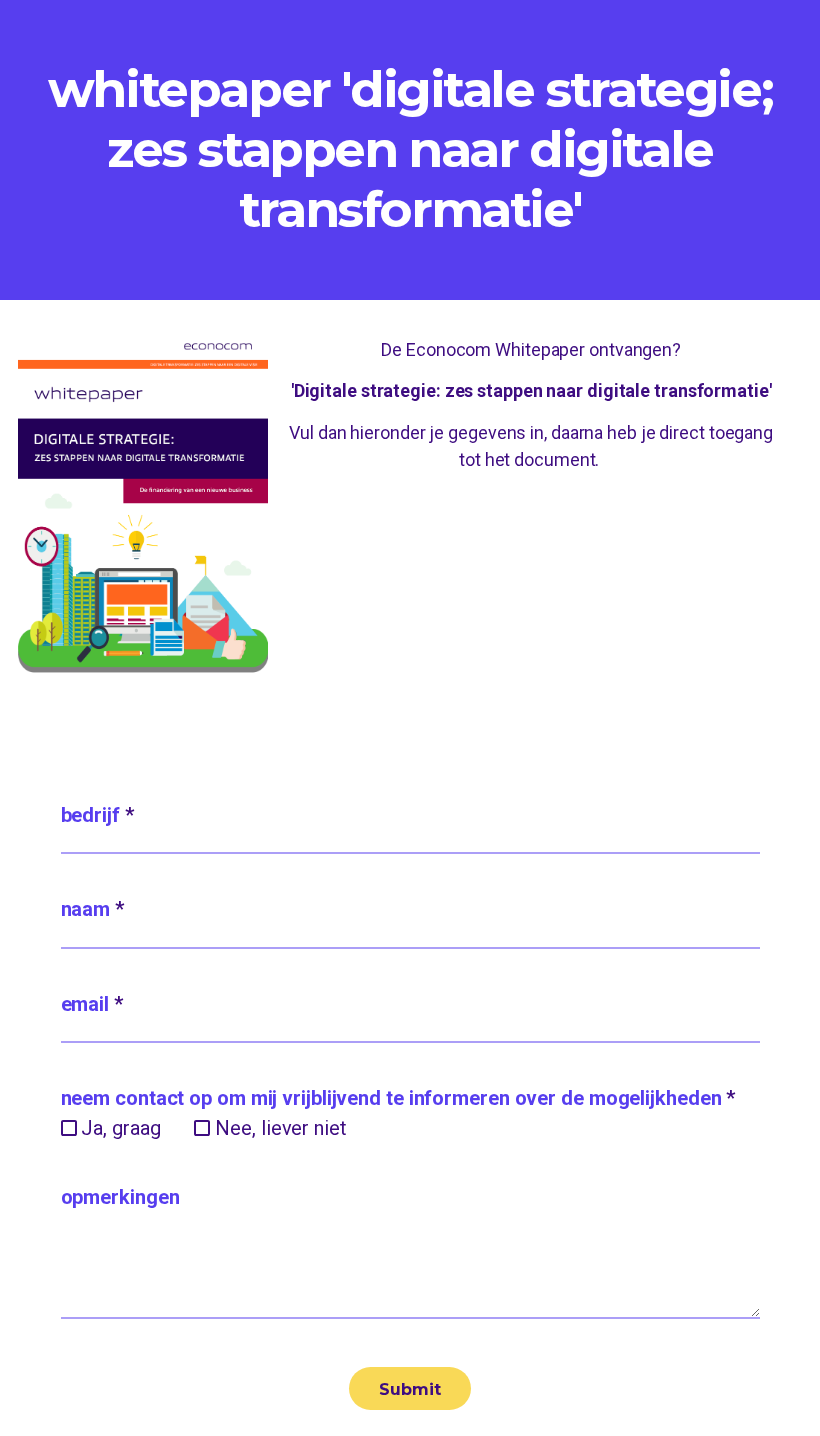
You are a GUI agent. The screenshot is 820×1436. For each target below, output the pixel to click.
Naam (92, 909)
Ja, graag (120, 1128)
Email (92, 1004)
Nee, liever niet (280, 1128)
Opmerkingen (120, 1197)
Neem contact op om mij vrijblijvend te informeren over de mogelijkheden (398, 1098)
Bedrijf (97, 815)
